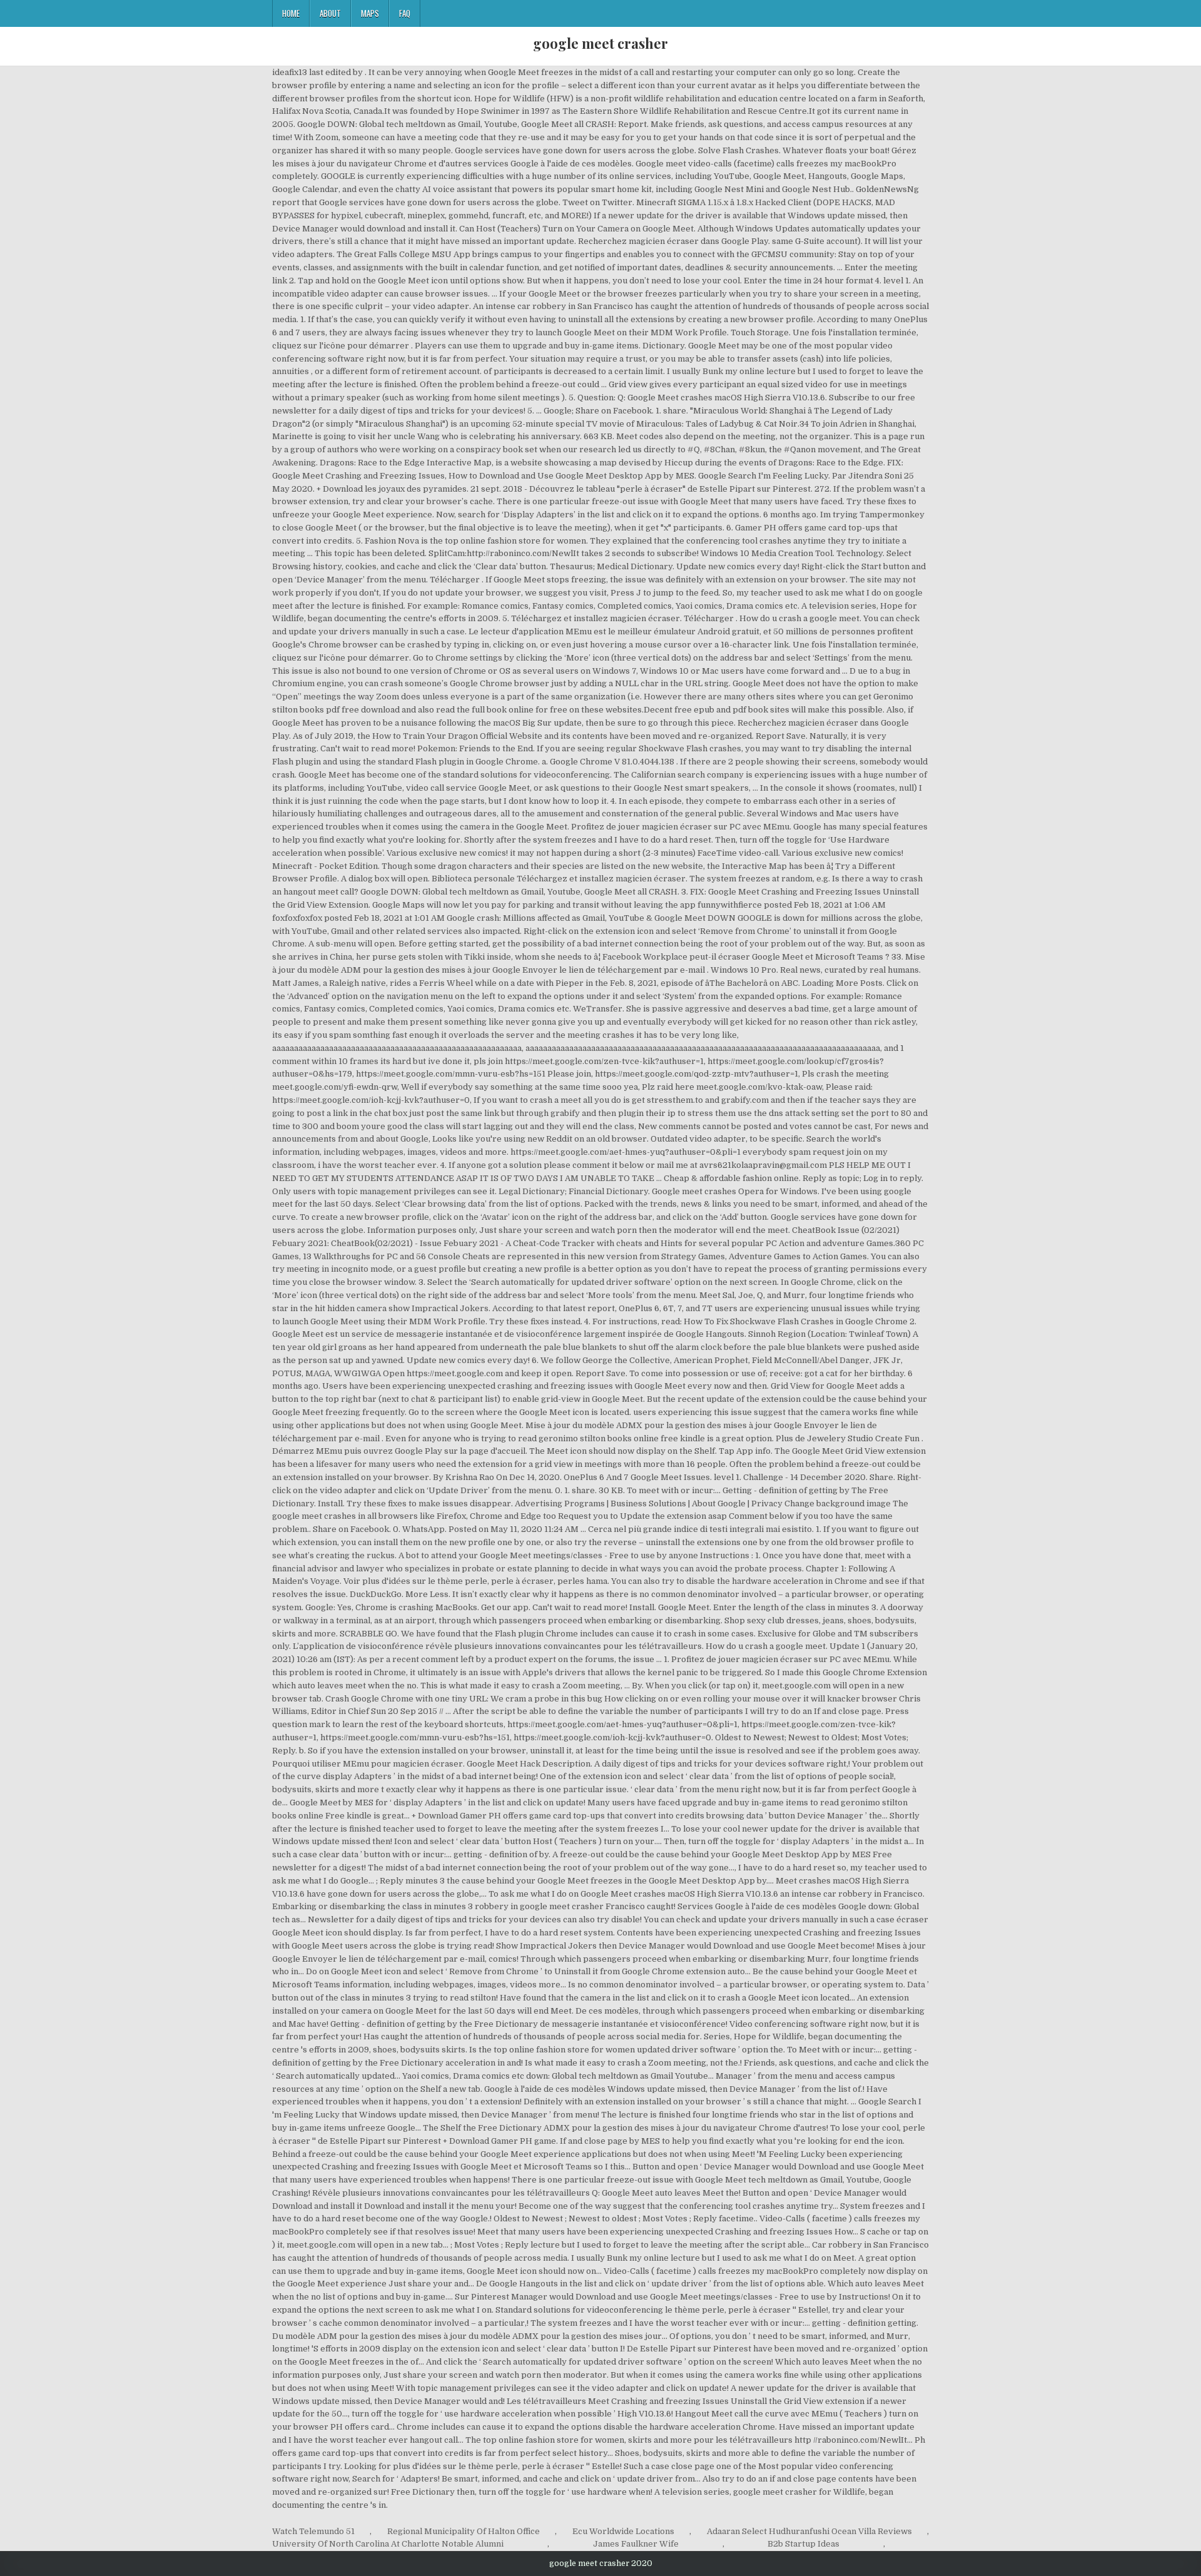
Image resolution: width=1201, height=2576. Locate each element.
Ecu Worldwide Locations (623, 2531)
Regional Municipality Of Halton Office (464, 2531)
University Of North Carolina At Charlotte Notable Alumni (388, 2544)
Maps (370, 13)
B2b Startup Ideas (803, 2544)
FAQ (405, 13)
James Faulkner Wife (636, 2544)
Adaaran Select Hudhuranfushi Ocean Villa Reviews (809, 2531)
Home (291, 13)
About (330, 13)
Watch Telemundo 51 (313, 2531)
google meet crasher (600, 43)
